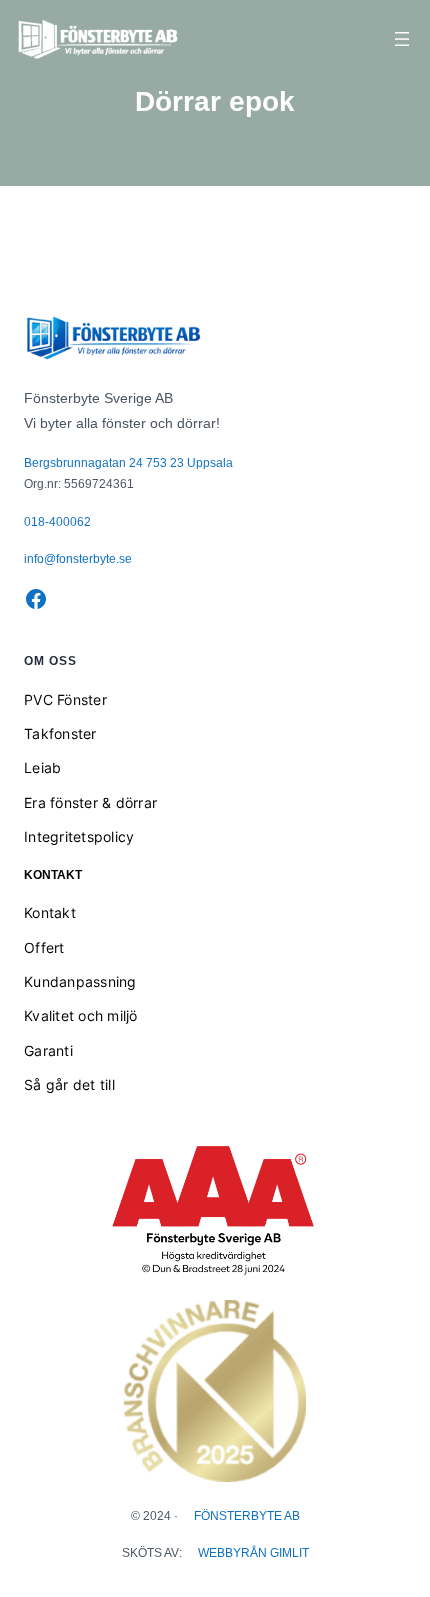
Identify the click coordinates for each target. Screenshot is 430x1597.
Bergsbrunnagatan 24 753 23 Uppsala (128, 463)
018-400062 (57, 522)
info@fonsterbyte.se (78, 559)
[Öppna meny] (402, 39)
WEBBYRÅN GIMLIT (253, 1553)
